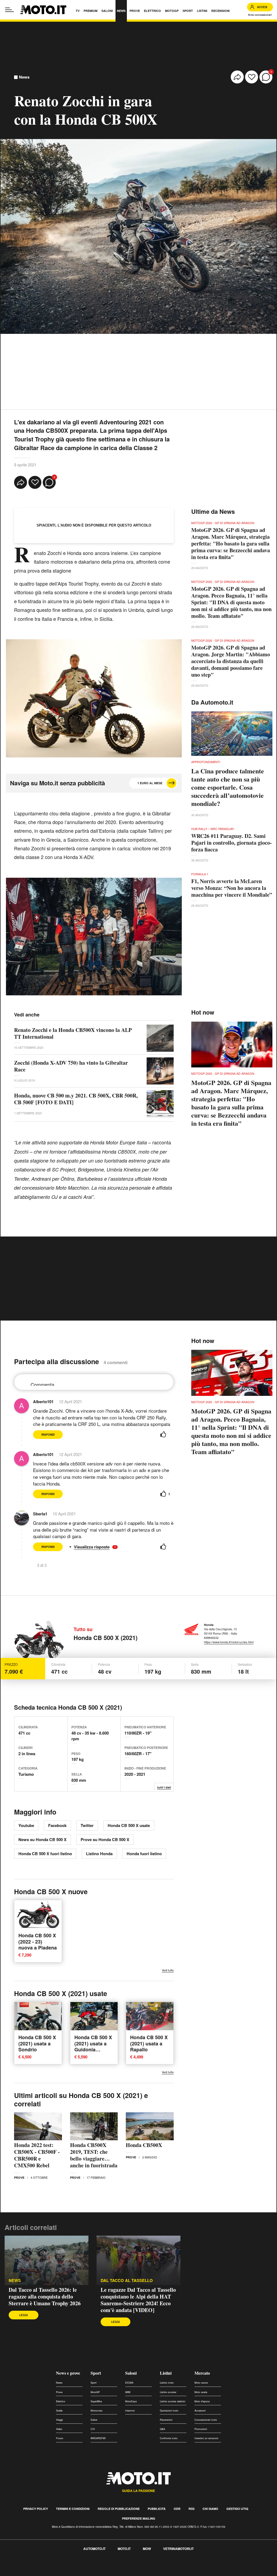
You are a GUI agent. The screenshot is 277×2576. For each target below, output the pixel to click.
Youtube (26, 1825)
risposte (103, 1547)
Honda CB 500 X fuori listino (45, 1854)
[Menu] (9, 10)
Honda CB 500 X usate (129, 1825)
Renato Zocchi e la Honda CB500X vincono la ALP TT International (73, 1033)
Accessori (200, 2411)
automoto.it (94, 2549)
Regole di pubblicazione (119, 2509)
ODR (177, 2509)
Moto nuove (201, 2383)
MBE (128, 2392)
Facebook (57, 1825)
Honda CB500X (144, 2145)
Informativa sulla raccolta (24, 2567)
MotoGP (95, 2392)
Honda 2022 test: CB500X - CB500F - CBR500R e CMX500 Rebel (37, 2155)
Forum (60, 2438)
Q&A (162, 2429)
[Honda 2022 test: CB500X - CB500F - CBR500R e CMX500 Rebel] (38, 2126)
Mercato (202, 2373)
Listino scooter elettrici (173, 2401)
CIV (93, 2429)
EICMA (129, 2383)
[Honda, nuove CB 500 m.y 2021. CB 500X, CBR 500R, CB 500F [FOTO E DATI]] (160, 1104)
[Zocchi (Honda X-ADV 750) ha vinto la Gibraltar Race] (160, 1071)
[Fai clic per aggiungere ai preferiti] (252, 77)
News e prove (68, 2373)
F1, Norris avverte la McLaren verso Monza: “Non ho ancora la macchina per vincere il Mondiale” (232, 888)
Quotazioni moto (169, 2411)
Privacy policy (36, 2509)
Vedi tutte (168, 1970)
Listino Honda (99, 1854)
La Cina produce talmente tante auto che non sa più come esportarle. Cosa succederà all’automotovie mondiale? (228, 787)
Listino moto (167, 2383)
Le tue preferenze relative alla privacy (85, 2567)
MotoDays (131, 2401)
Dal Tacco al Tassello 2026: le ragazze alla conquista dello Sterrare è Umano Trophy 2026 (45, 2296)
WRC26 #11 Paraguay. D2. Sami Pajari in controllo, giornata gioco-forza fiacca (232, 843)
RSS (192, 2509)
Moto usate (201, 2392)
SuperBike (96, 2401)
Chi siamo (210, 2509)
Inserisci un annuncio (206, 2438)
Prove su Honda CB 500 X (105, 1839)
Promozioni (201, 2429)
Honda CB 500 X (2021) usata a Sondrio (37, 2043)
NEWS (15, 2280)
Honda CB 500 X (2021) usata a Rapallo (149, 2043)
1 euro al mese (150, 783)
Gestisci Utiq (237, 2509)
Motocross (97, 2411)
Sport (96, 2373)
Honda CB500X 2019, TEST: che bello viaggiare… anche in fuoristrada (94, 2155)
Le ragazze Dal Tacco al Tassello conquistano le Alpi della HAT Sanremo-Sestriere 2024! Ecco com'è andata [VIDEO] (138, 2300)
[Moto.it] (43, 10)
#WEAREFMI (98, 2438)
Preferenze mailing (139, 2518)
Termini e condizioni (73, 2509)
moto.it (124, 2549)
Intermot (130, 2411)
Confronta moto (169, 2438)
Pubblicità (157, 2509)
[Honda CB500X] (150, 2126)
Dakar (94, 2420)
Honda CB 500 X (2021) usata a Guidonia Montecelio (93, 2046)
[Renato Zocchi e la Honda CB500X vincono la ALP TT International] (160, 1038)
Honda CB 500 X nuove (51, 1891)
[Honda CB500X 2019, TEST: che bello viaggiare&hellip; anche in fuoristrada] (94, 2126)
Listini (166, 2373)
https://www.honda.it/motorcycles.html (229, 1642)
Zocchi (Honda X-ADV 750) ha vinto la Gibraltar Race (71, 1066)
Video (59, 2429)
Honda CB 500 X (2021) (105, 1638)
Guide (59, 2411)
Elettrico (61, 2401)
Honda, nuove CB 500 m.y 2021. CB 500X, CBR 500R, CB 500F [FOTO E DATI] (76, 1099)
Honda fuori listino (144, 1854)
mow (147, 2549)
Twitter (87, 1825)
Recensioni (166, 2420)
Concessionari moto (206, 2420)
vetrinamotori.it (178, 2549)
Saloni (131, 2373)
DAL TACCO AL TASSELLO (127, 2280)
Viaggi (59, 2420)
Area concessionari (260, 15)
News (24, 77)
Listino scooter (168, 2392)
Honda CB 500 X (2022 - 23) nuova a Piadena (38, 1941)
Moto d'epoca (202, 2401)
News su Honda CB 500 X (42, 1839)
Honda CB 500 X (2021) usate (61, 1993)
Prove (19, 2178)
